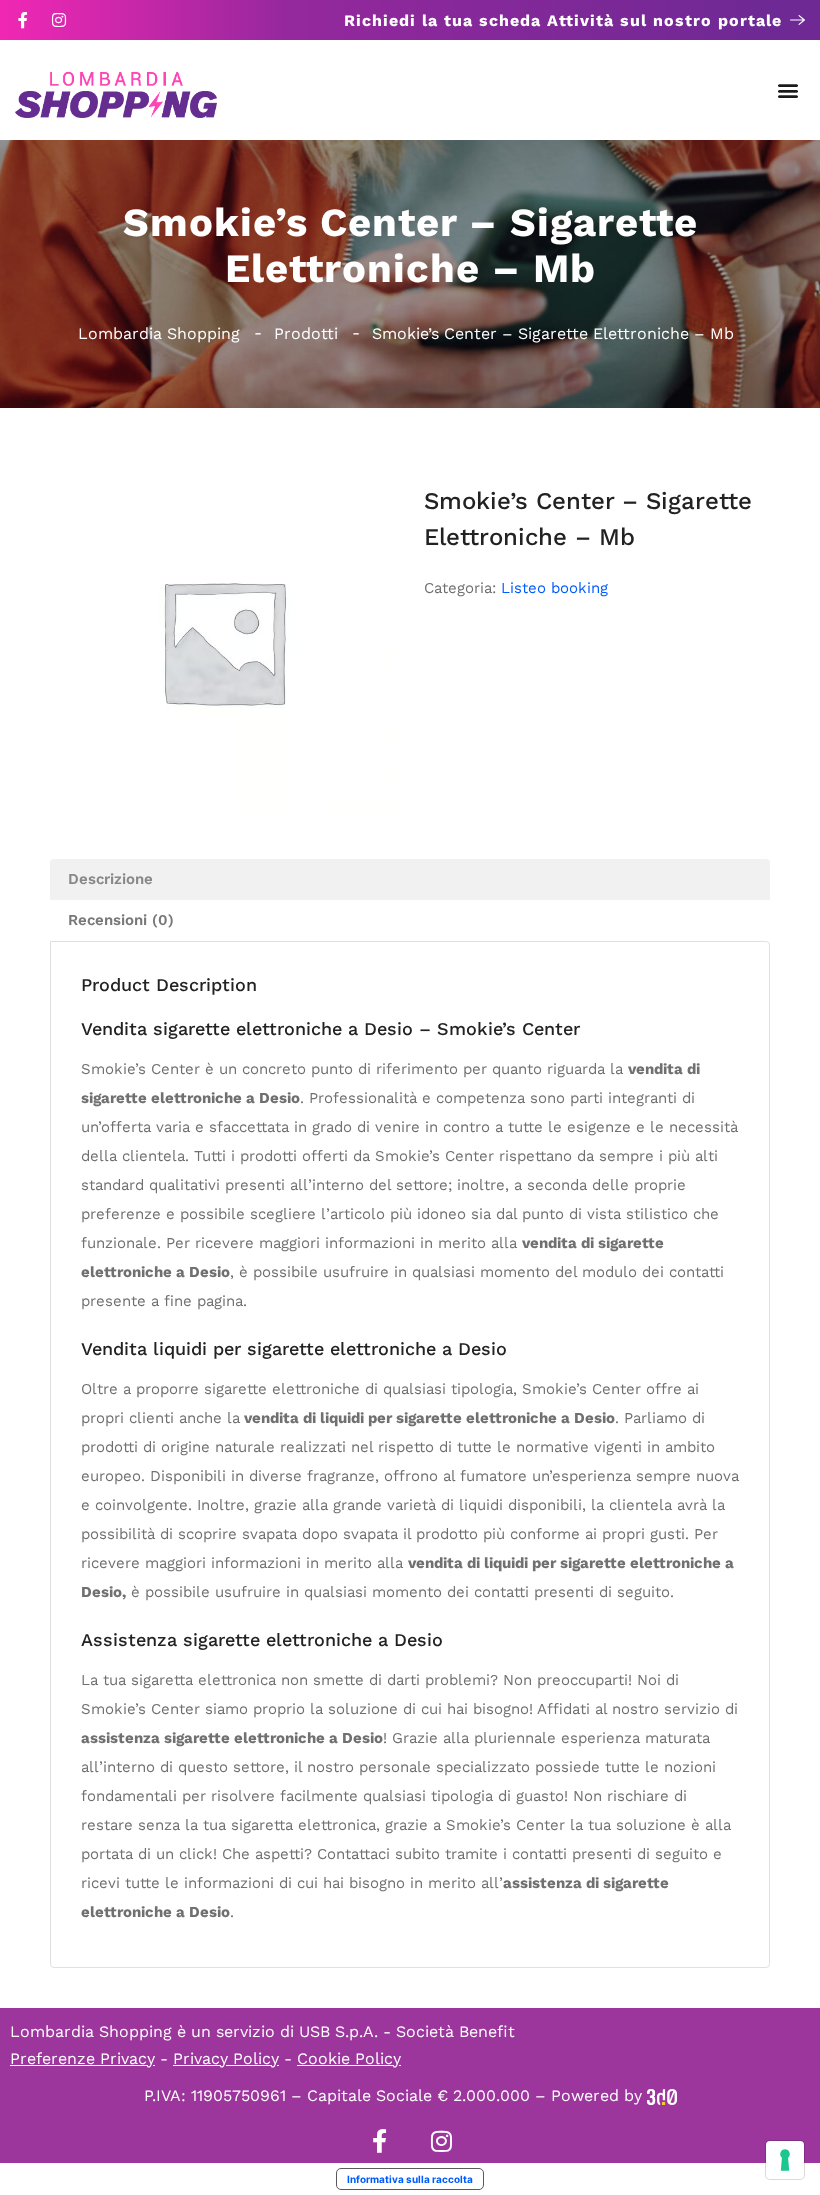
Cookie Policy (349, 2058)
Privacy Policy (226, 2058)
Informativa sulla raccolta (410, 2179)
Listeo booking (554, 588)
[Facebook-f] (23, 20)
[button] (788, 90)
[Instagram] (59, 20)
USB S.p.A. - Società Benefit (407, 2031)
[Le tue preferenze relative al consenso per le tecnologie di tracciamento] (785, 2160)
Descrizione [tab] (110, 879)
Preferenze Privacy (82, 2058)
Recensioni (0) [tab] (121, 920)
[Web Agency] (662, 2095)
